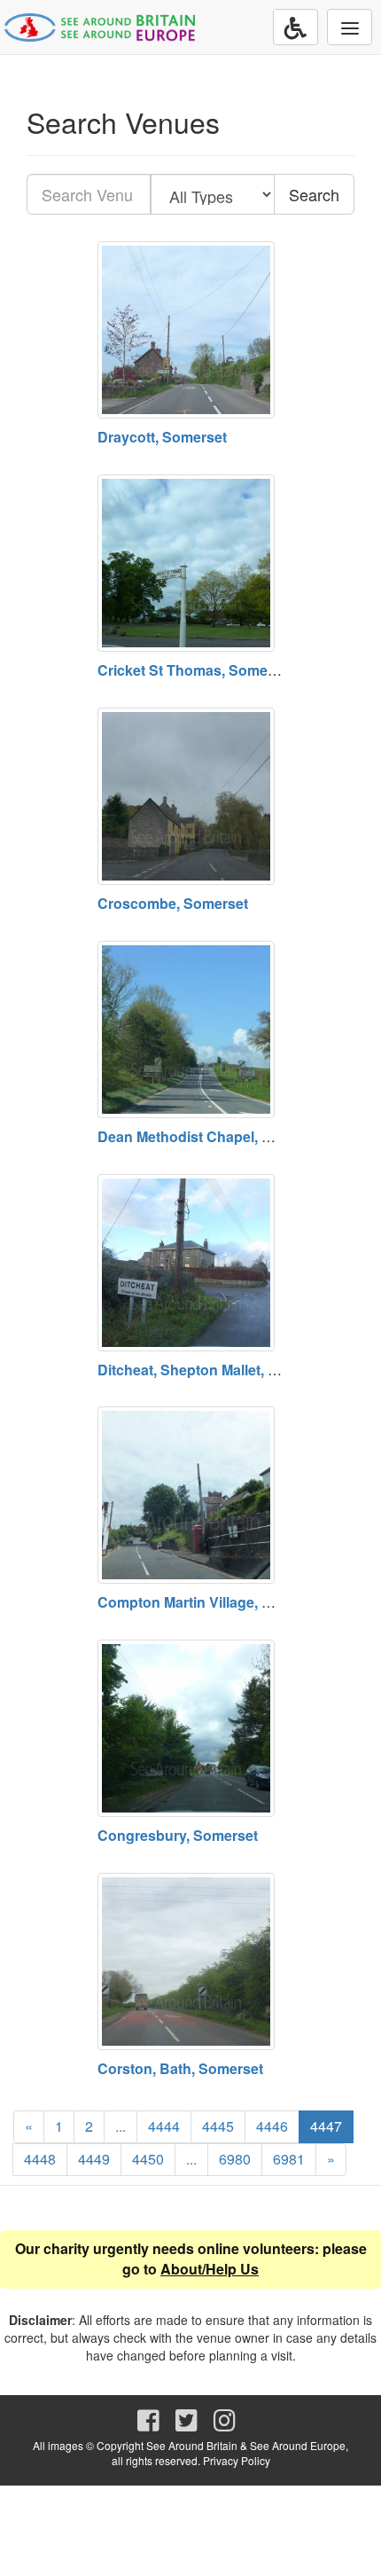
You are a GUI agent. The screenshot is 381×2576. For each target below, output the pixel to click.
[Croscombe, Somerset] (190, 796)
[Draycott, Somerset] (190, 330)
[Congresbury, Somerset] (190, 1728)
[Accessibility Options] (295, 27)
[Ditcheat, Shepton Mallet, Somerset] (190, 1263)
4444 (164, 2126)
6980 (235, 2159)
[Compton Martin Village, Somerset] (190, 1495)
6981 (289, 2159)
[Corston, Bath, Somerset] (190, 1961)
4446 (272, 2126)
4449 (94, 2159)
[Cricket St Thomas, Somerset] (190, 563)
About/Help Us (210, 2269)
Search (314, 194)
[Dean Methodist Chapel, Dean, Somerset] (190, 1030)
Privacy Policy (237, 2460)
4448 (40, 2159)
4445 (218, 2126)
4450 (148, 2159)
